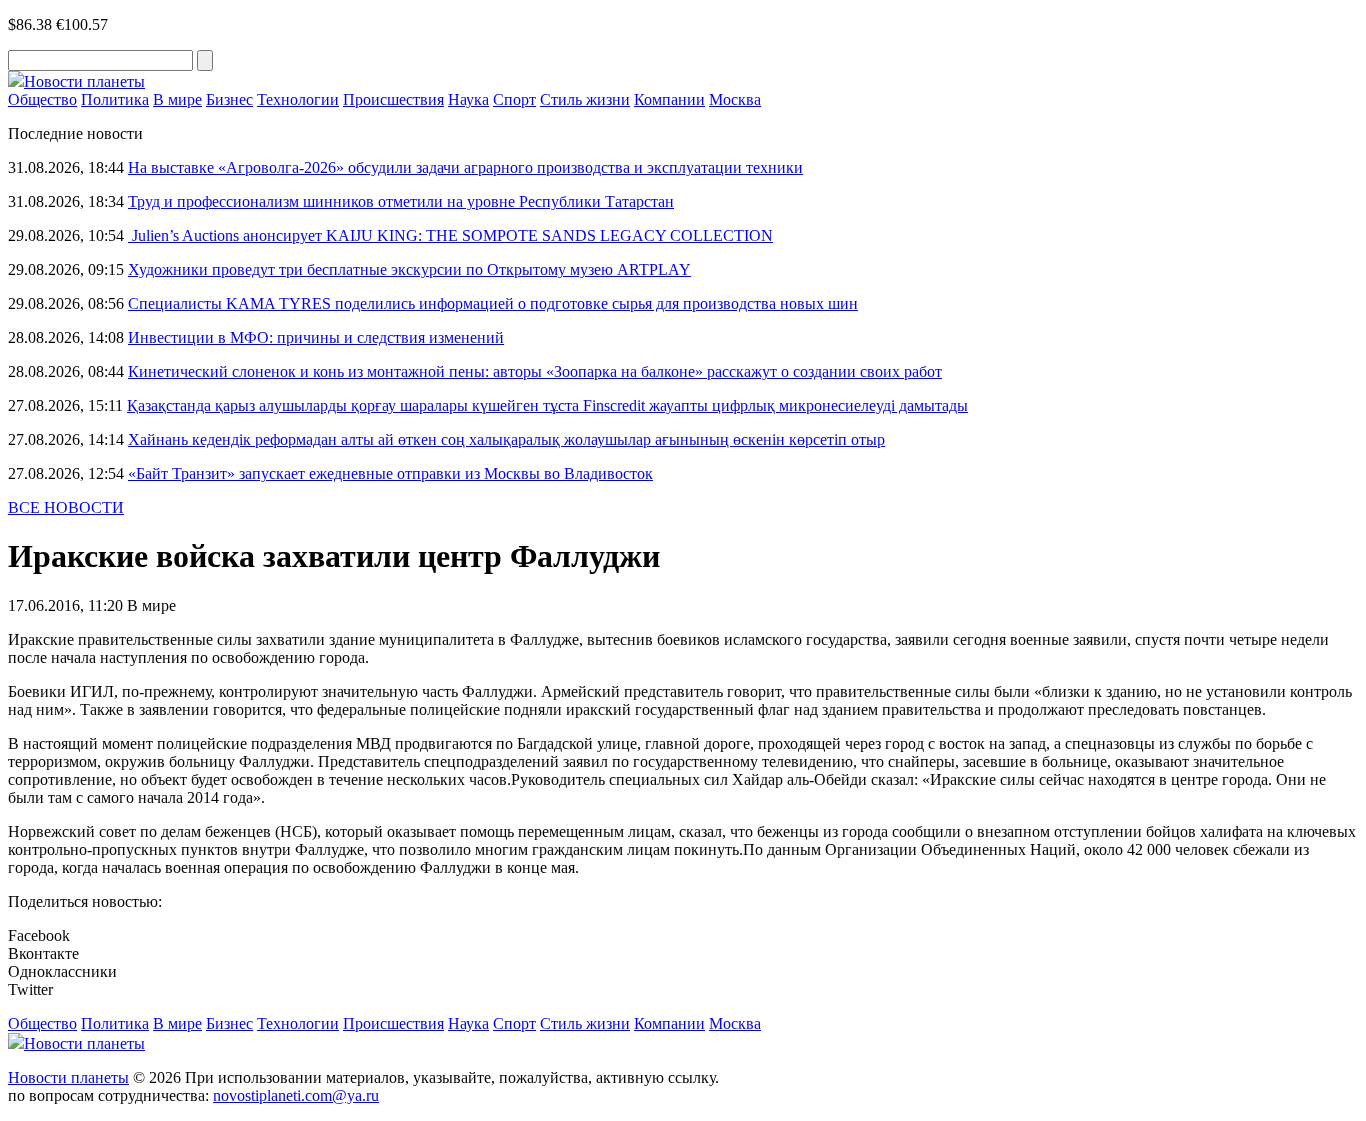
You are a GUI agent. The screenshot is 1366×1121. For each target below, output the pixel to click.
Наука (468, 99)
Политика (115, 99)
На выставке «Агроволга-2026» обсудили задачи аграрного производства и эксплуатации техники (465, 167)
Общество (42, 99)
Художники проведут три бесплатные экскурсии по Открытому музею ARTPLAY (409, 269)
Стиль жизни (585, 99)
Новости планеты (68, 1077)
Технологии (298, 99)
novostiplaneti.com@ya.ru (296, 1095)
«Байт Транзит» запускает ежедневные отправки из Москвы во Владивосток (390, 473)
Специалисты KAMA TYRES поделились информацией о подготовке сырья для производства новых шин (493, 303)
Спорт (514, 99)
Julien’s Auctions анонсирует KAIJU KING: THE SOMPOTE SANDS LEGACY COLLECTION (450, 235)
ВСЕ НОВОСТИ (66, 507)
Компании (669, 99)
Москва (735, 99)
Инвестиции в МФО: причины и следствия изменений (316, 337)
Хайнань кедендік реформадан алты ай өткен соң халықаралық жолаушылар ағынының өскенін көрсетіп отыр (506, 439)
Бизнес (229, 99)
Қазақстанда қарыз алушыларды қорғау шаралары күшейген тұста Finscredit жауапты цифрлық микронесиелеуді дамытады (547, 405)
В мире (177, 99)
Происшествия (393, 99)
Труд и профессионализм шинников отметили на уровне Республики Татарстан (401, 201)
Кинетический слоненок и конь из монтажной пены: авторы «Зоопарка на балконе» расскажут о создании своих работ (535, 371)
